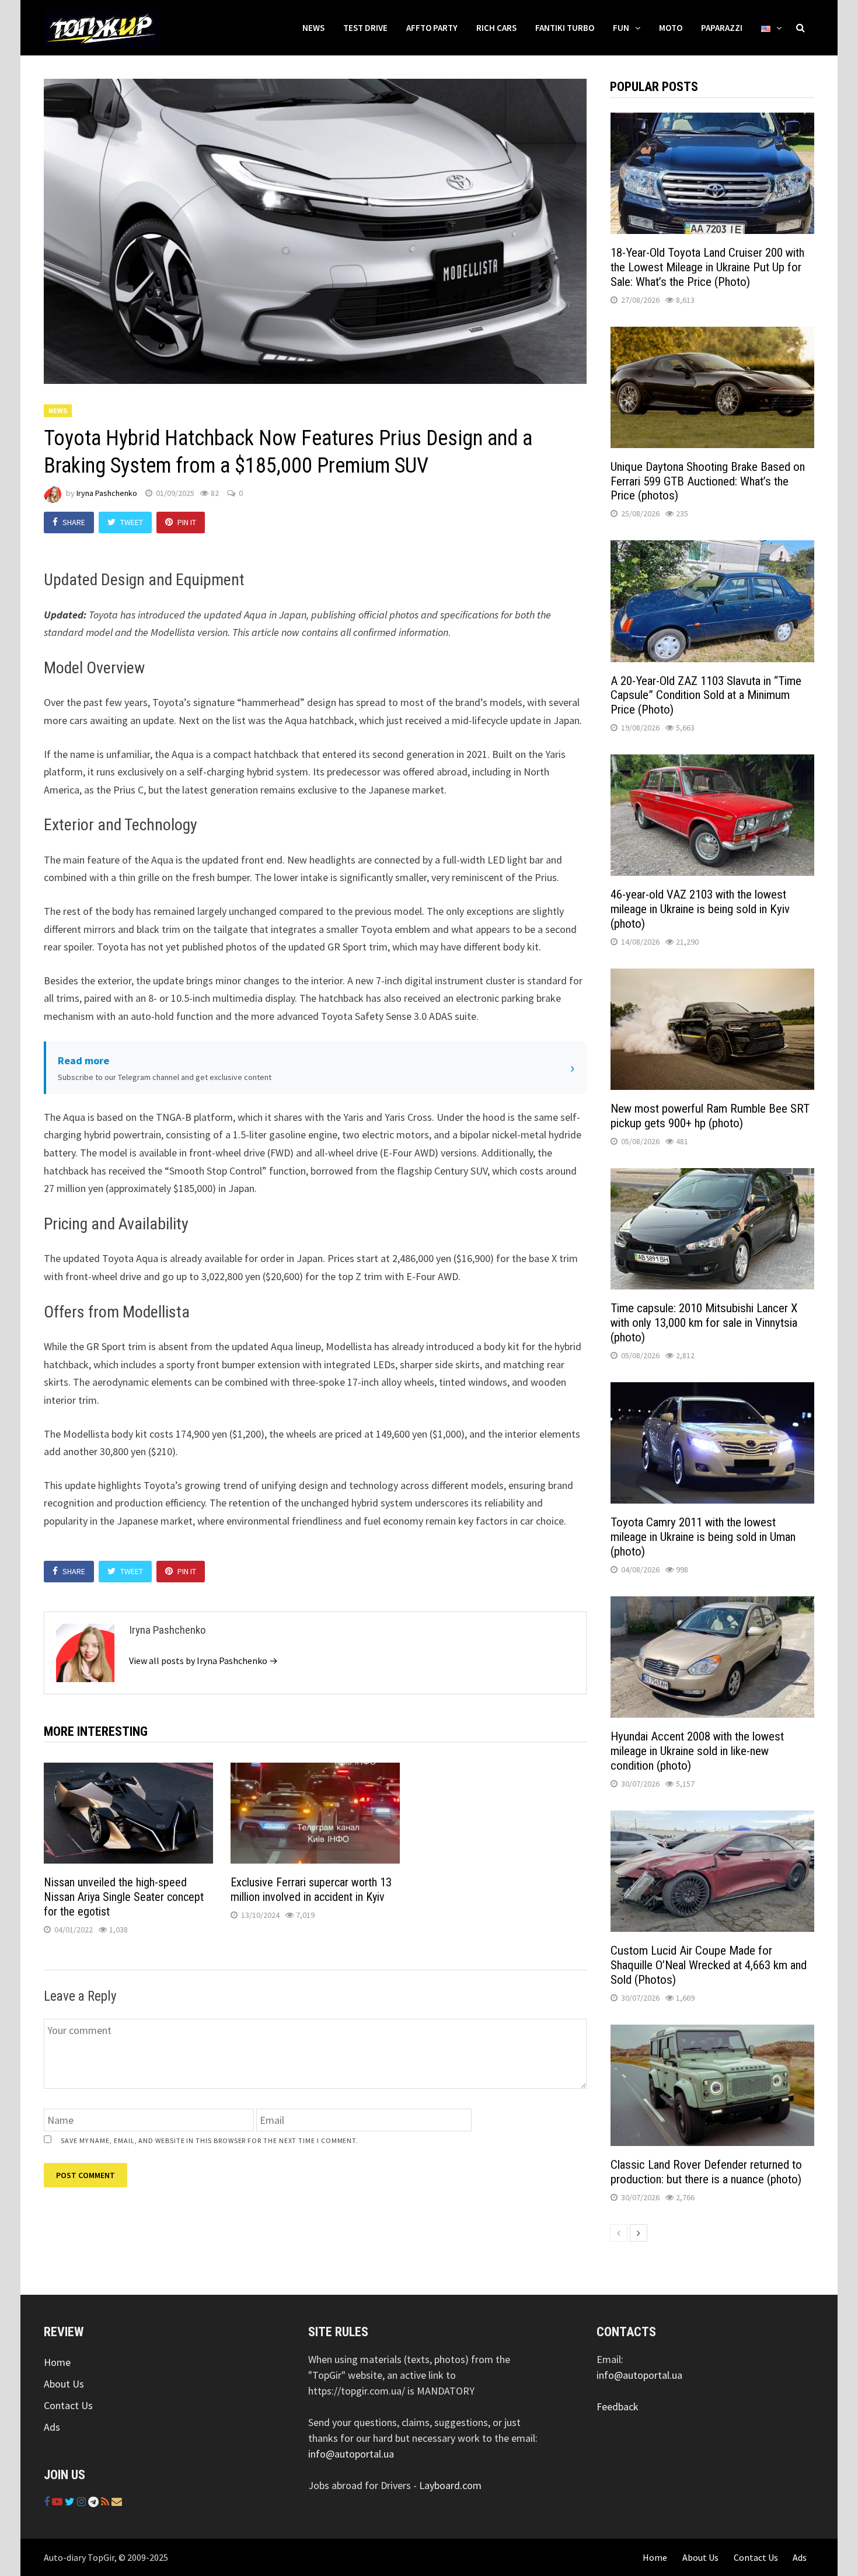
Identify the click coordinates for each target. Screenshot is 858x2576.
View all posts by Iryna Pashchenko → (203, 1661)
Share (74, 522)
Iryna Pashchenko (107, 493)
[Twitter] (71, 2502)
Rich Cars (496, 28)
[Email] (117, 2502)
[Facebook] (48, 2502)
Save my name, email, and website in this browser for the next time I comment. (210, 2140)
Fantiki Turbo (565, 28)
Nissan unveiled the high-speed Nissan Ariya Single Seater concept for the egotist (124, 1897)
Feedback (618, 2407)
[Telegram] (95, 2502)
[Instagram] (83, 2502)
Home (57, 2362)
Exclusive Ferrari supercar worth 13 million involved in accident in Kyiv (311, 1890)
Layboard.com (450, 2485)
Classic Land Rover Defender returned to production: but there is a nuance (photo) (706, 2172)
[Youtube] (58, 2502)
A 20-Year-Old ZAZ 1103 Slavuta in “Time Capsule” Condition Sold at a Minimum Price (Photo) (706, 695)
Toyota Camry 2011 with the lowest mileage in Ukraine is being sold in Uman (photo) (703, 1537)
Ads (52, 2427)
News (313, 28)
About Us (64, 2384)
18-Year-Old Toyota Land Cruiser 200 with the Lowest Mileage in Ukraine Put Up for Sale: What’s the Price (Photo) (707, 267)
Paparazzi (722, 28)
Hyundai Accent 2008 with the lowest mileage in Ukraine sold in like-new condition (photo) (697, 1751)
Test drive (365, 28)
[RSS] (106, 2502)
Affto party (432, 28)
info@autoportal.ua (351, 2454)
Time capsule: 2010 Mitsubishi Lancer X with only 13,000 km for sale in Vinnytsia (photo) (704, 1323)
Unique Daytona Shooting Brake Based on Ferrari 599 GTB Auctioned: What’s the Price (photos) (708, 481)
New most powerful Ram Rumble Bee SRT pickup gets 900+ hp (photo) (710, 1116)
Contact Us (68, 2405)
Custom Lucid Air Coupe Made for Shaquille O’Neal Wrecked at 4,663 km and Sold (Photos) (709, 1965)
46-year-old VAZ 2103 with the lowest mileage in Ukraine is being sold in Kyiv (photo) (700, 909)
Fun (621, 28)
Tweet (132, 522)
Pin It (187, 522)
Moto (671, 28)
